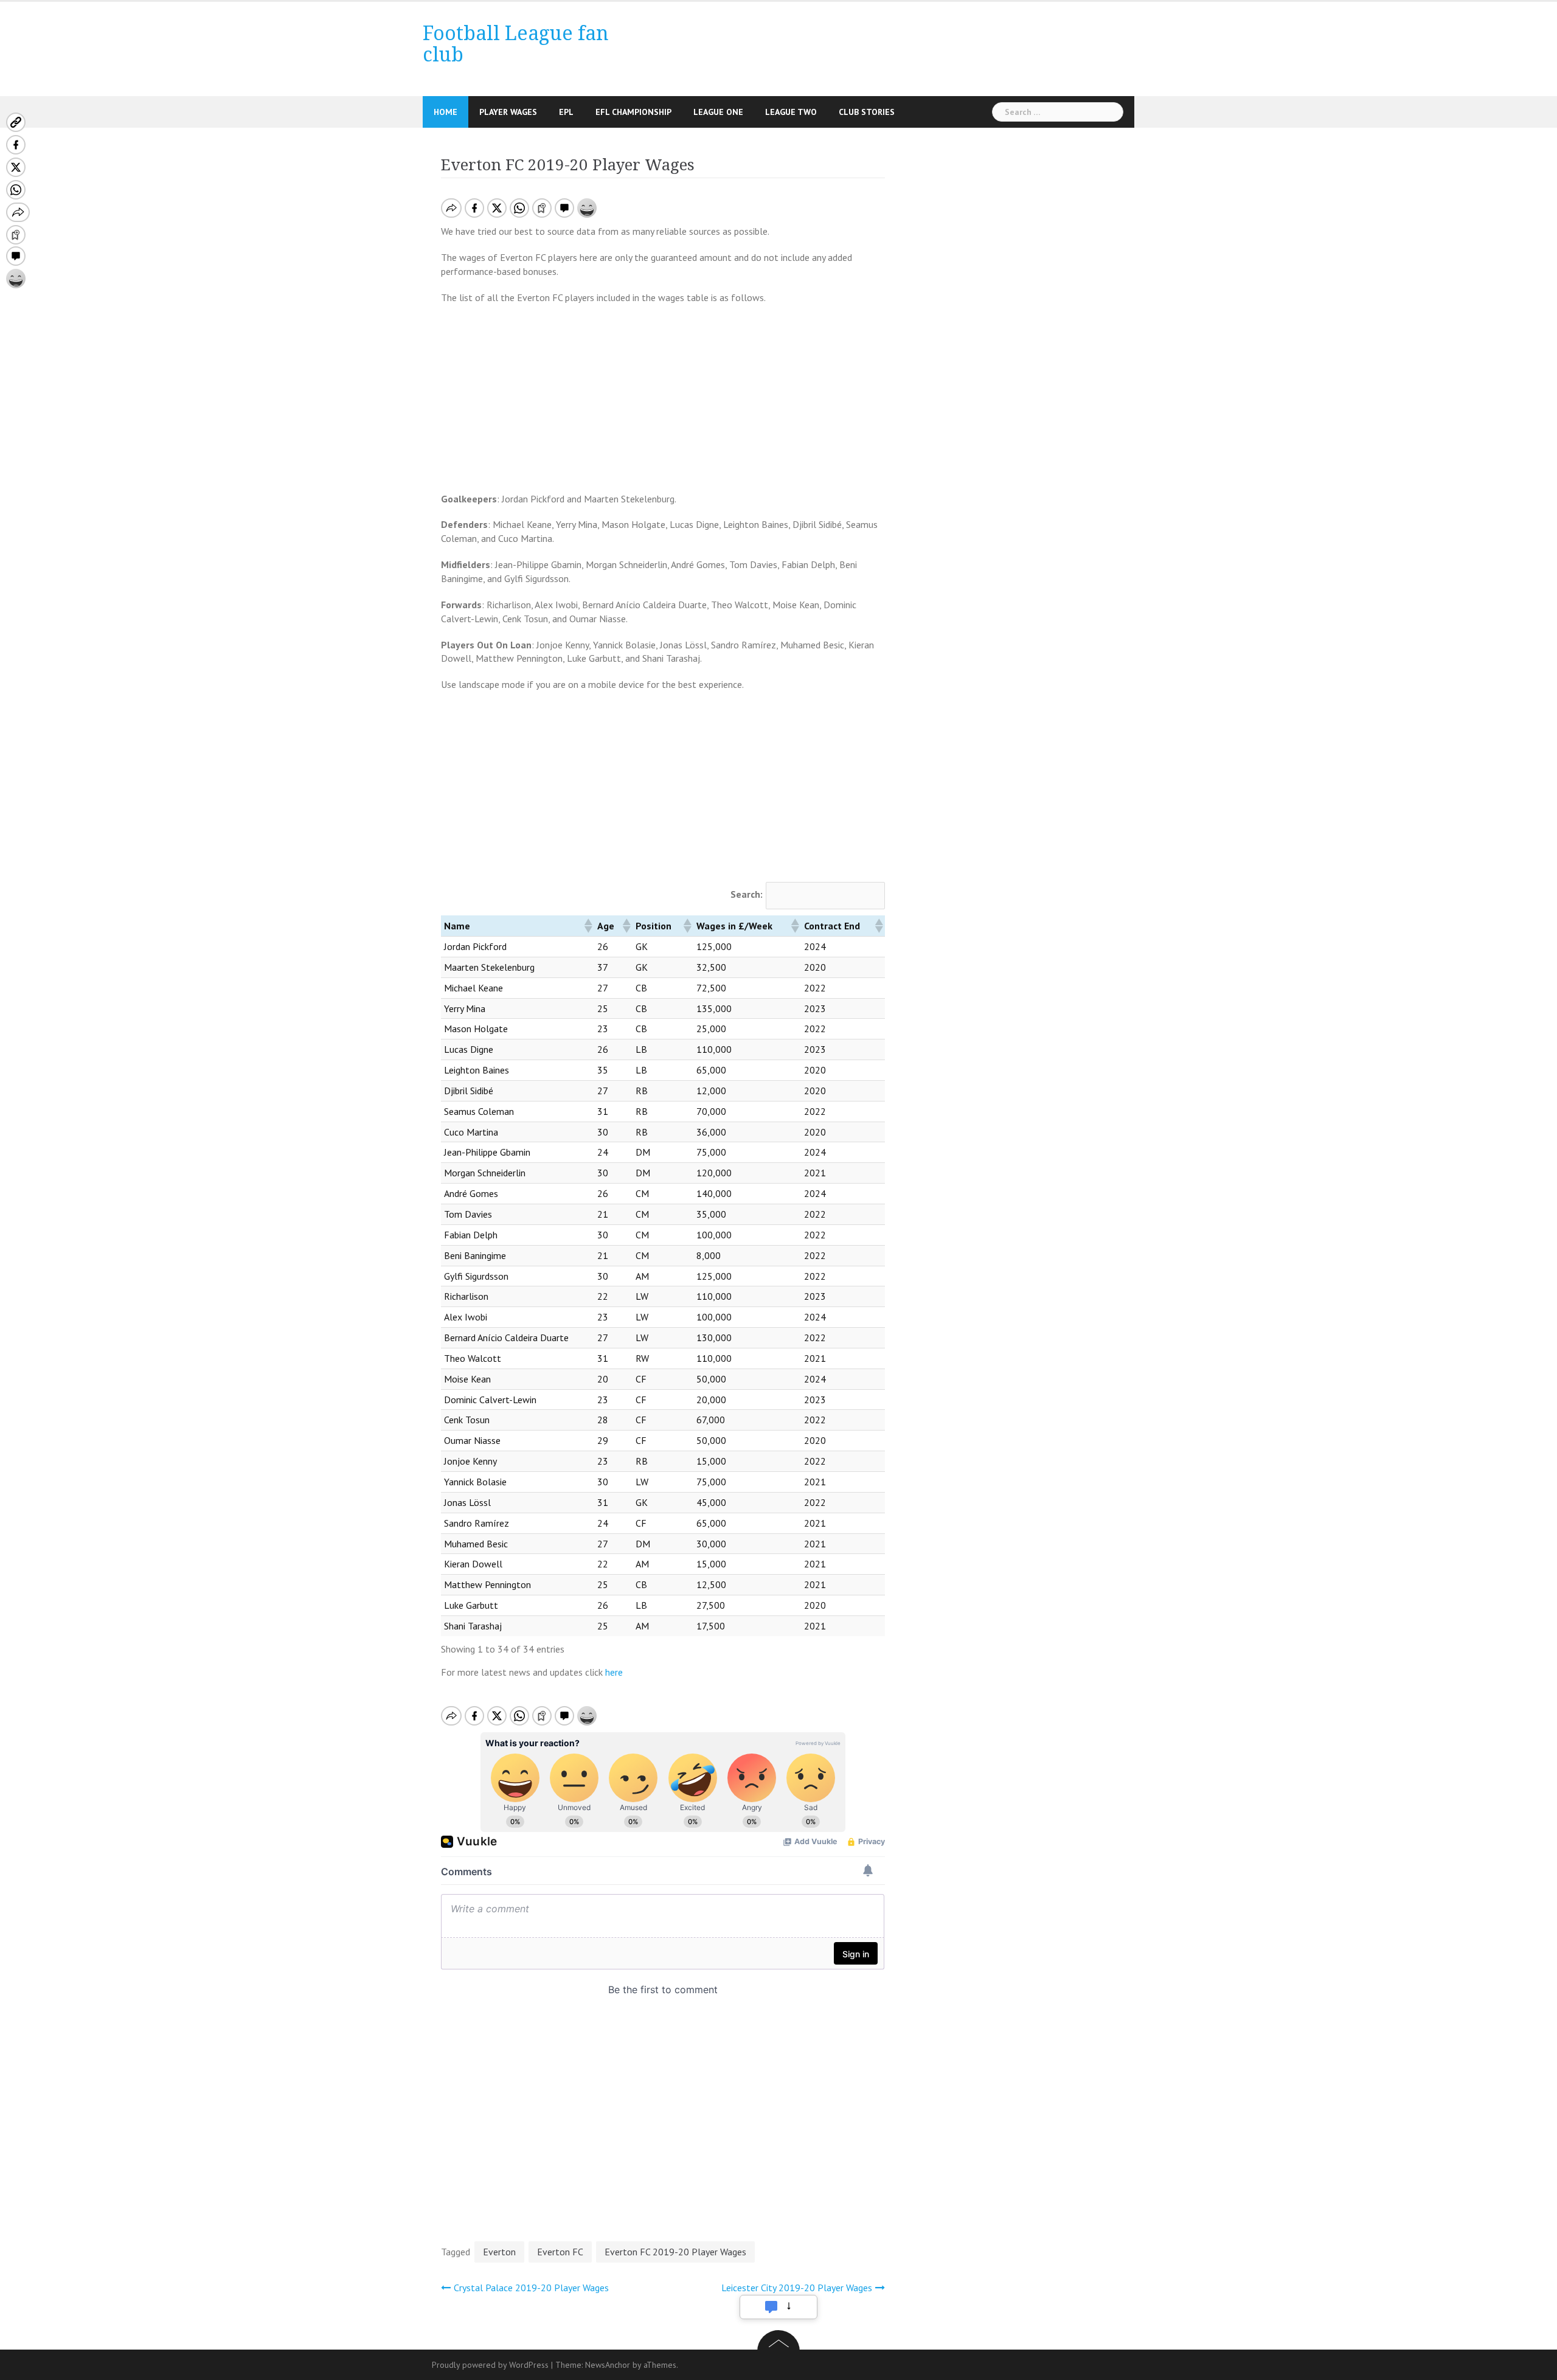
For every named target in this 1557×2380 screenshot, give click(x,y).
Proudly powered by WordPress (490, 2365)
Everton (499, 2252)
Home (446, 112)
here (614, 1672)
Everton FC (560, 2252)
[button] (588, 926)
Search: (747, 894)
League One (718, 112)
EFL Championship (633, 112)
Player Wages (508, 112)
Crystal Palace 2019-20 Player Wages (531, 2288)
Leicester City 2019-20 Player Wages (797, 2288)
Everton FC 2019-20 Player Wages (675, 2252)
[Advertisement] (663, 402)
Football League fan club (516, 44)
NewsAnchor (608, 2365)
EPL (566, 112)
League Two (791, 112)
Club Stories (867, 112)
